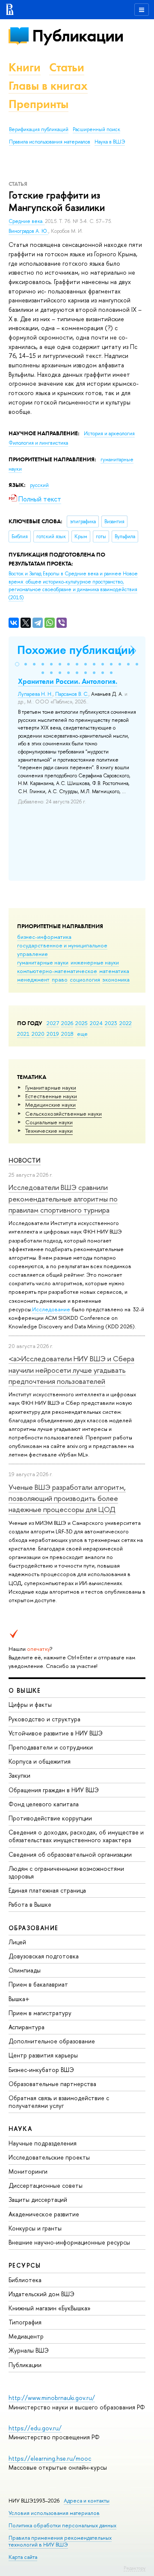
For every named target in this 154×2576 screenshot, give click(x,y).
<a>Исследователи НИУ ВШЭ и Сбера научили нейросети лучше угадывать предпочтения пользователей (71, 1370)
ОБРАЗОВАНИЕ (33, 1928)
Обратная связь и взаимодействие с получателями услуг (59, 2102)
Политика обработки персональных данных (62, 2525)
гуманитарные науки (43, 962)
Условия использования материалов (54, 2513)
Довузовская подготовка (44, 1956)
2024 (96, 1023)
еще (82, 1034)
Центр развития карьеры (43, 2055)
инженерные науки (95, 962)
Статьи (67, 67)
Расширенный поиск (96, 129)
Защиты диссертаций (38, 2199)
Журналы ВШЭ (29, 2350)
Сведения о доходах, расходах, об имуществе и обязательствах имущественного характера (76, 1836)
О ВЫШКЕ (25, 1690)
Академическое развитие (44, 2214)
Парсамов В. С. (72, 694)
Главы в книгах (48, 86)
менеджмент (33, 979)
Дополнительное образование (52, 2041)
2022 (126, 1023)
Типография (25, 2322)
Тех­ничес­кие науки (49, 1131)
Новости (25, 1160)
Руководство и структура (44, 1719)
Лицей (17, 1942)
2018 (67, 1034)
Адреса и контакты (87, 2501)
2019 (53, 1034)
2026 (67, 1023)
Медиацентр (26, 2336)
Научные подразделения (43, 2143)
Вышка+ (19, 1999)
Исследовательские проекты (49, 2157)
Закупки (19, 1775)
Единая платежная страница (47, 1890)
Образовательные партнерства (52, 2084)
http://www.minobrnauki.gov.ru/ (52, 2398)
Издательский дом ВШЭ (41, 2294)
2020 (38, 1034)
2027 (53, 1023)
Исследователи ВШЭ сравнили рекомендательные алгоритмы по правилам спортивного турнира (63, 1199)
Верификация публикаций (39, 129)
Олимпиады (25, 1970)
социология (85, 979)
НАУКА (20, 2129)
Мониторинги (28, 2171)
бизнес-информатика (44, 937)
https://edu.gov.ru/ (35, 2428)
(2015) (73, 586)
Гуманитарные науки (51, 1087)
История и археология (109, 434)
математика (114, 971)
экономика (116, 979)
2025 (81, 1023)
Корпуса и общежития (40, 1761)
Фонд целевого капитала (44, 1804)
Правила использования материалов (50, 142)
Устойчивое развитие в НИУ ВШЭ (56, 1733)
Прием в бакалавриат (38, 1984)
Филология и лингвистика (38, 443)
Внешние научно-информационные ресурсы (69, 2242)
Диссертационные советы (46, 2185)
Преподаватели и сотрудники (51, 1747)
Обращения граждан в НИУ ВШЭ (54, 1790)
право (60, 979)
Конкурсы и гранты (35, 2228)
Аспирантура (27, 2027)
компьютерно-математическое (57, 971)
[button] (17, 664)
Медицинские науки (50, 1105)
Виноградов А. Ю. (28, 231)
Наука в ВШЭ (110, 142)
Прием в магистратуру (40, 2013)
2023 (111, 1023)
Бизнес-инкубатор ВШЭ (41, 2070)
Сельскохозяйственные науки (64, 1114)
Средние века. (27, 221)
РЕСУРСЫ (25, 2265)
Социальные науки (49, 1122)
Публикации (78, 36)
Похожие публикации (76, 650)
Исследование (51, 1309)
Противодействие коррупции (50, 1818)
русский (39, 485)
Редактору (135, 2568)
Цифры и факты (30, 1704)
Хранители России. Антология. (68, 681)
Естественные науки (51, 1096)
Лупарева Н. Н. (35, 694)
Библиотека (25, 2280)
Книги (25, 67)
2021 (23, 1034)
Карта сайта (23, 2557)
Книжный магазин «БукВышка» (50, 2308)
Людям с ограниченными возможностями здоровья (66, 1872)
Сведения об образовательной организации (70, 1854)
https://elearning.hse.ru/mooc (50, 2458)
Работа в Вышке (30, 1904)
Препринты (38, 104)
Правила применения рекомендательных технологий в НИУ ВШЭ (60, 2541)
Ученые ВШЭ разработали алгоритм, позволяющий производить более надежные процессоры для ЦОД (67, 1498)
